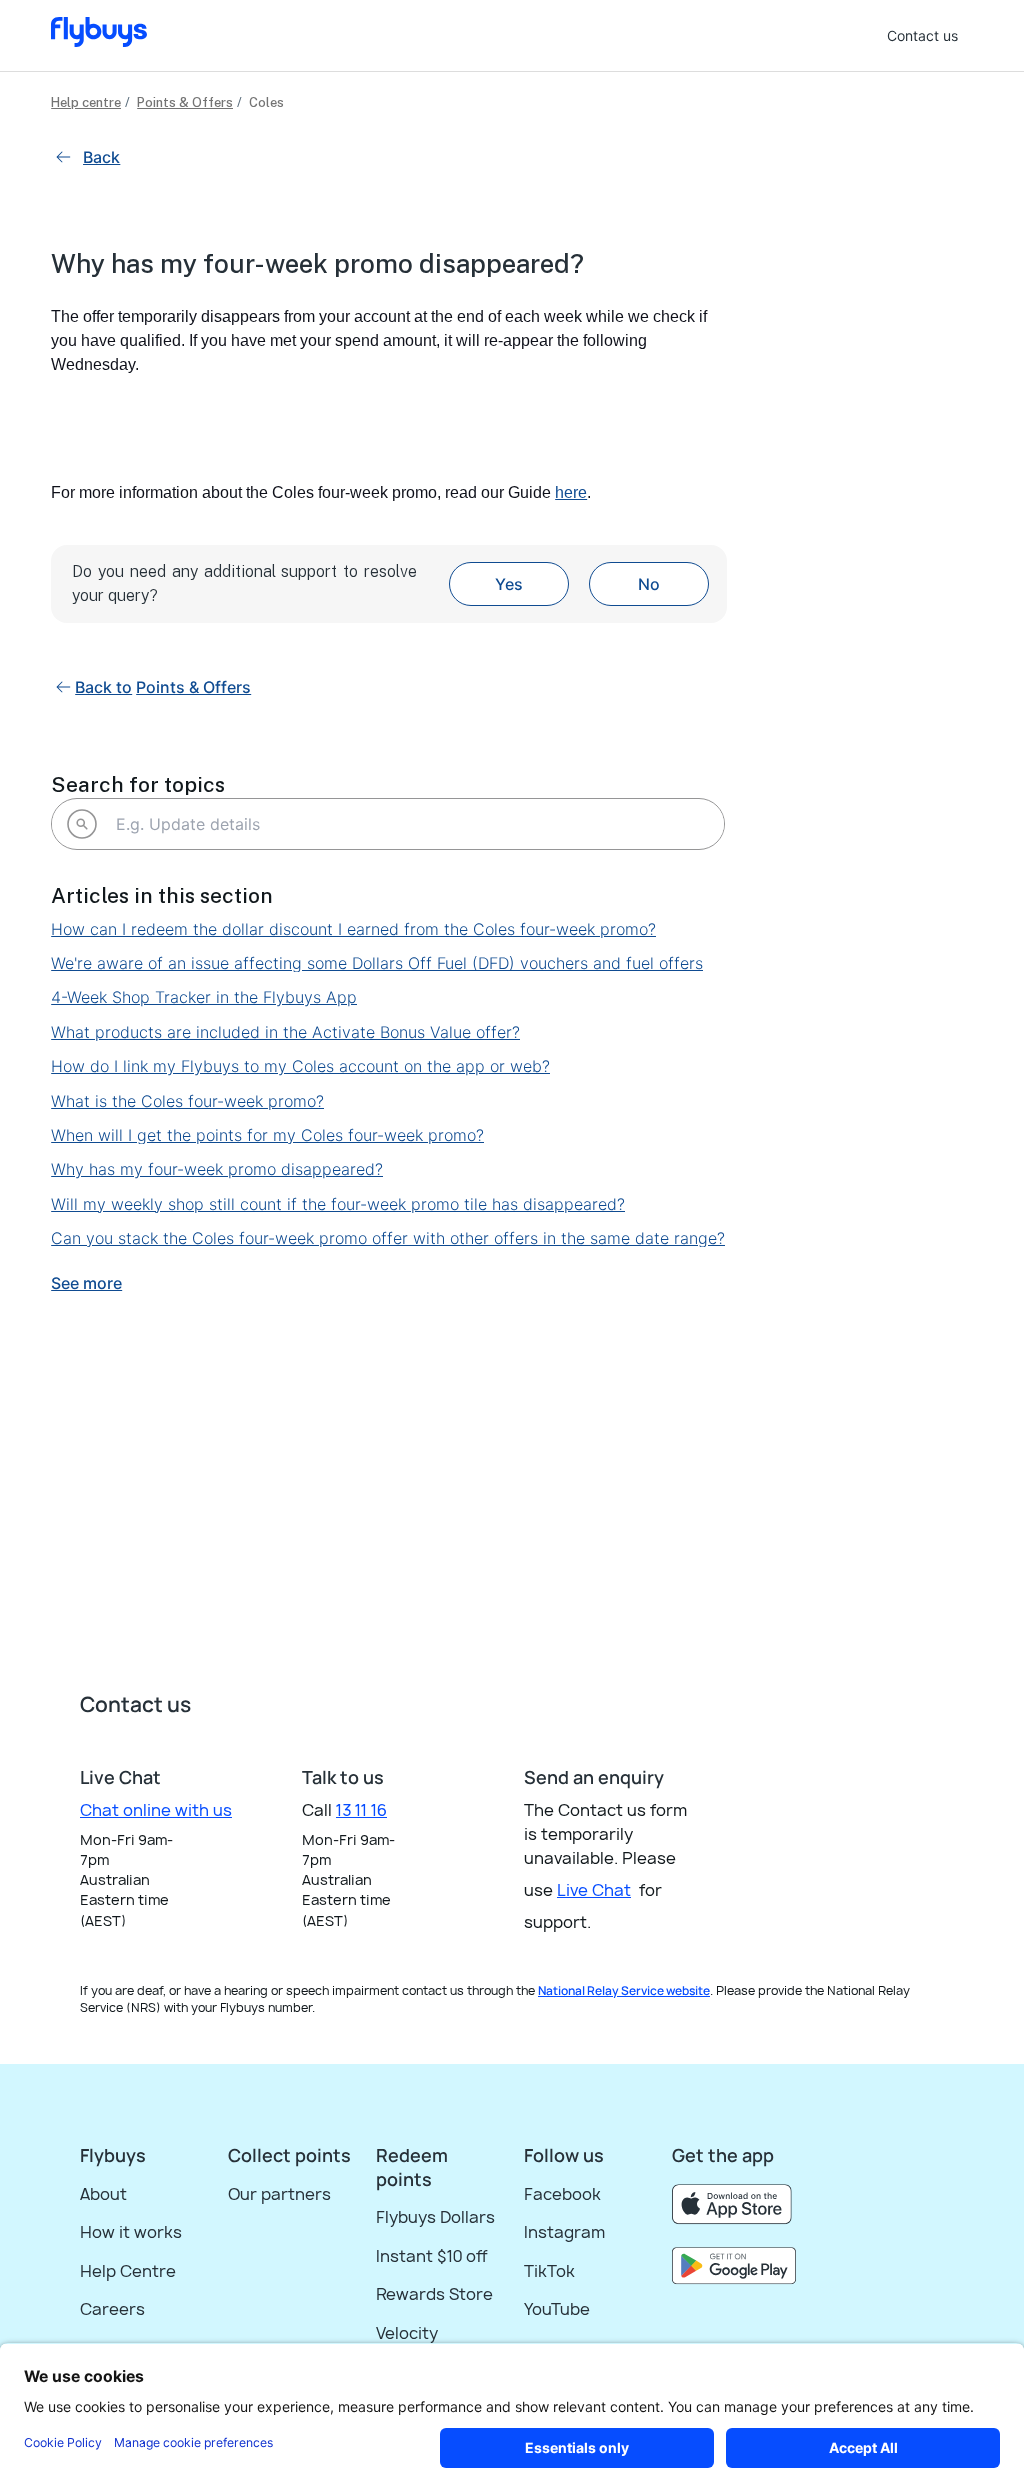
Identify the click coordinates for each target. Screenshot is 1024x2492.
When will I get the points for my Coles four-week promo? (267, 1135)
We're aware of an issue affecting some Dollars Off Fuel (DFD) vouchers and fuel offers (377, 963)
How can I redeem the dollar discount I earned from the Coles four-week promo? (353, 929)
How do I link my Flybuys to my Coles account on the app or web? (300, 1066)
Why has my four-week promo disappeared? (217, 1169)
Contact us (922, 35)
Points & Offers (185, 102)
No (649, 584)
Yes (509, 584)
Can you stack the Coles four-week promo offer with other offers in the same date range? (388, 1238)
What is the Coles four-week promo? (187, 1101)
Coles (266, 102)
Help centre (86, 102)
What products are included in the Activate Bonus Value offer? (285, 1032)
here (571, 492)
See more (86, 1283)
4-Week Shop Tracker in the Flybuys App (204, 997)
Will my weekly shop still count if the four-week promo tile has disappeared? (338, 1204)
